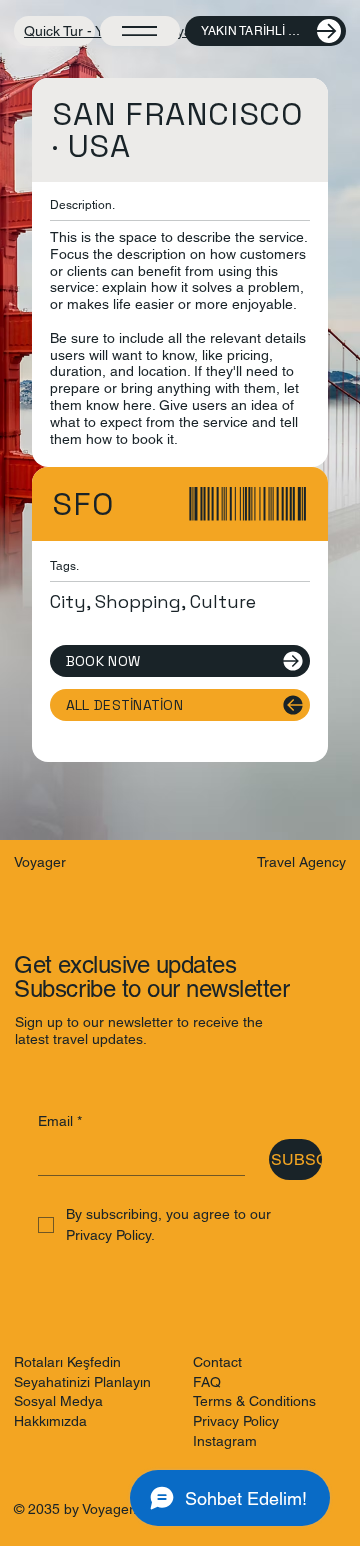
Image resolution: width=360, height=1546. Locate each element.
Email (60, 1121)
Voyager (40, 862)
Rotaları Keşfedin (67, 1362)
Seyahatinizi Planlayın (82, 1382)
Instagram (225, 1441)
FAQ (207, 1382)
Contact (217, 1362)
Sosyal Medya (58, 1401)
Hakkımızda (50, 1421)
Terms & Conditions (254, 1401)
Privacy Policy (236, 1421)
